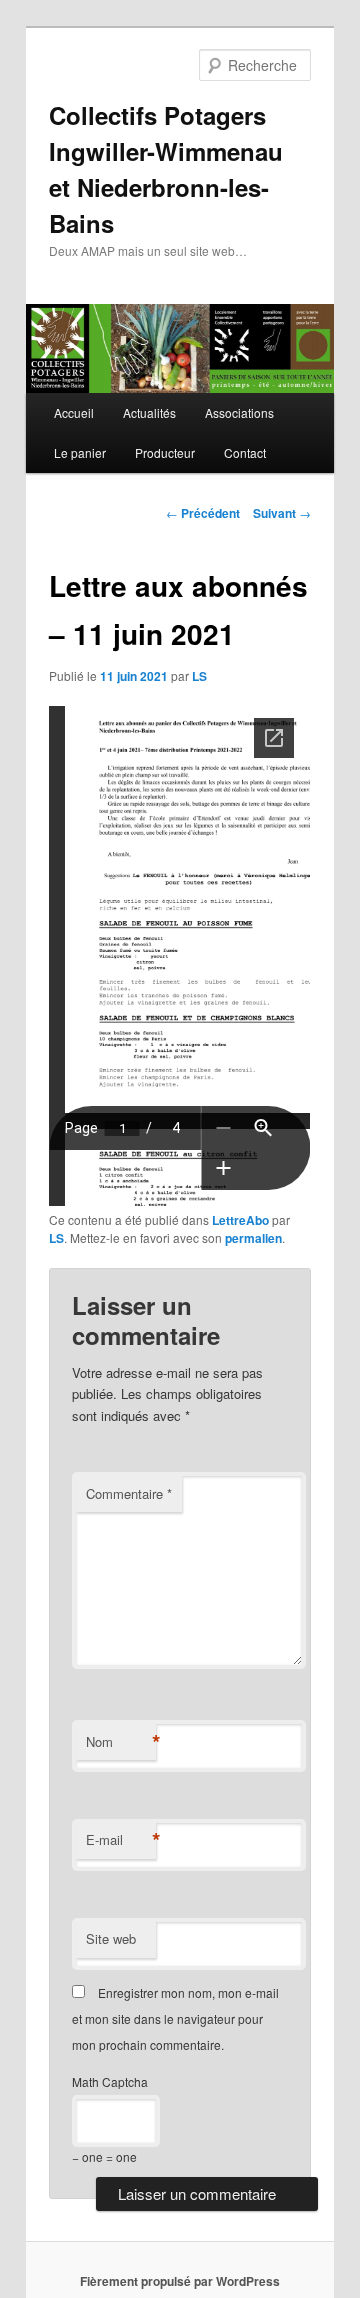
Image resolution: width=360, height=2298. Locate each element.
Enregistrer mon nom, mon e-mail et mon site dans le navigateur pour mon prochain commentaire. (175, 2019)
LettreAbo (240, 1220)
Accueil (74, 412)
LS (199, 676)
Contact (245, 452)
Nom (121, 1742)
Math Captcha (110, 2081)
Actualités (149, 412)
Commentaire (129, 1493)
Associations (239, 412)
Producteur (165, 452)
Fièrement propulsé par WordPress (180, 2281)
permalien (253, 1238)
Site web (111, 1938)
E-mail (121, 1840)
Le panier (80, 452)
